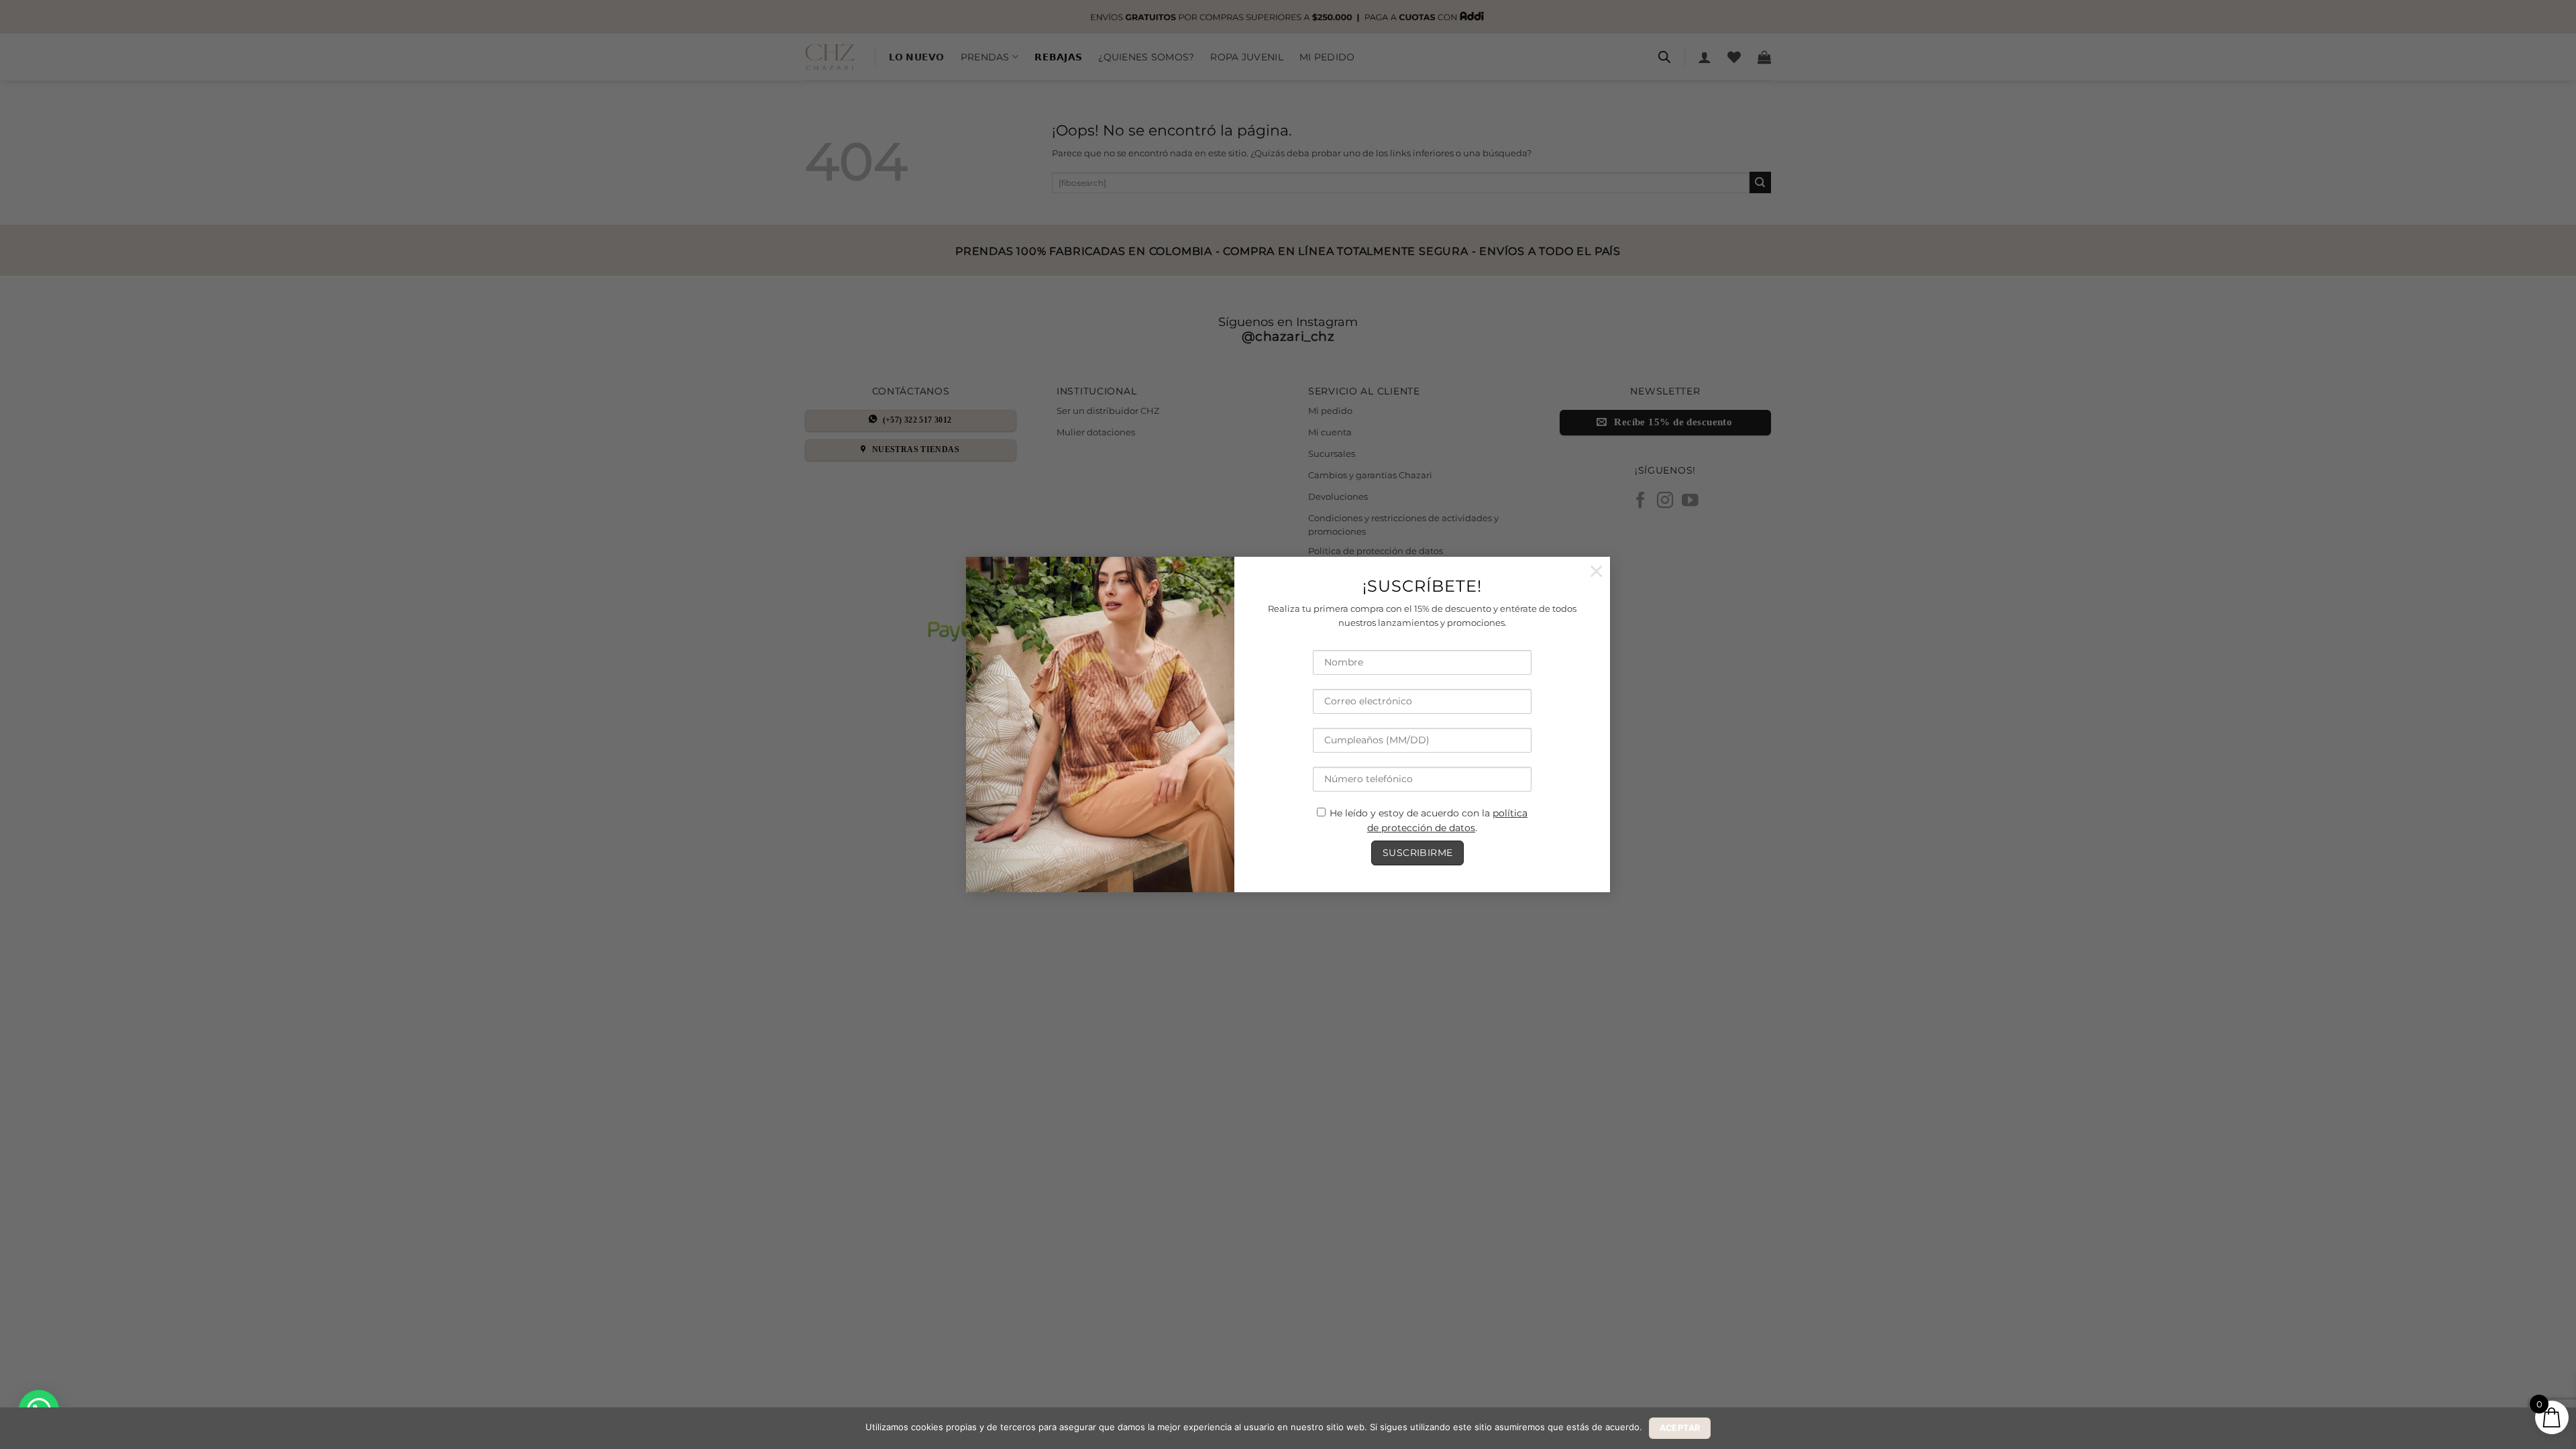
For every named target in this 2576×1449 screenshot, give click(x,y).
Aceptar (1680, 1428)
